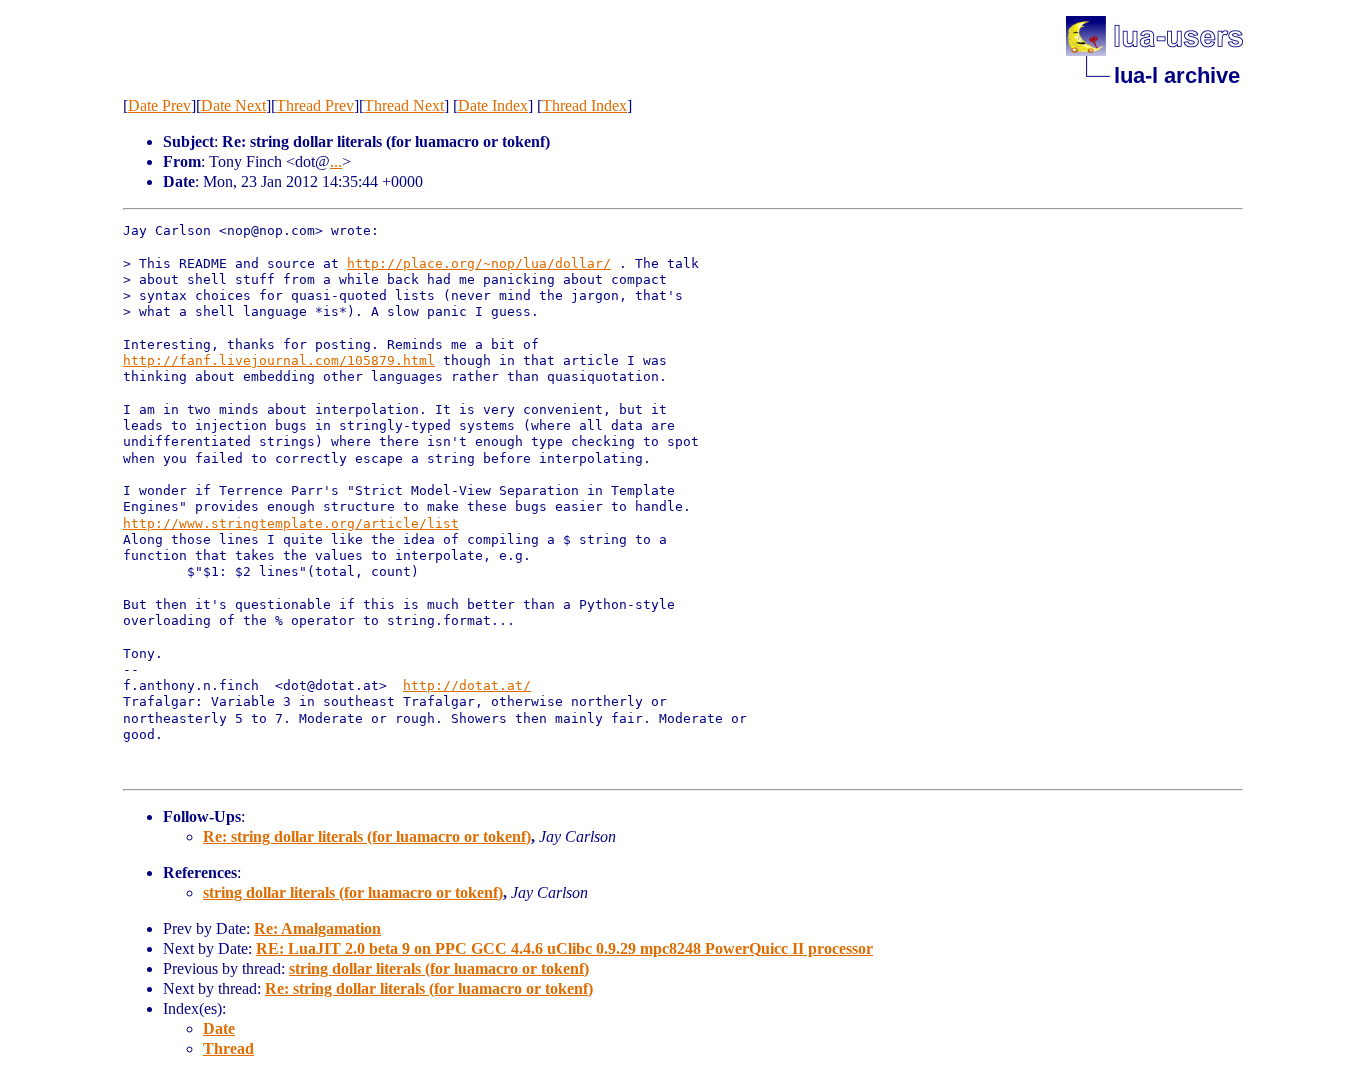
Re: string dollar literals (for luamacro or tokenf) (367, 836)
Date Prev (159, 105)
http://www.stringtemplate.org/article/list (291, 523)
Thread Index (584, 105)
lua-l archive (1177, 75)
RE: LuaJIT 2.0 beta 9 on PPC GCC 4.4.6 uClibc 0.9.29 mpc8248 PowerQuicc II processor (564, 948)
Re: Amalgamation (317, 928)
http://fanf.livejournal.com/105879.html (279, 360)
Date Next (233, 105)
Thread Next (404, 105)
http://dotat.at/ (467, 685)
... (336, 161)
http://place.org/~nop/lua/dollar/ (479, 263)
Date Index (493, 105)
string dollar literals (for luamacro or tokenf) (353, 892)
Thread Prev (315, 105)
